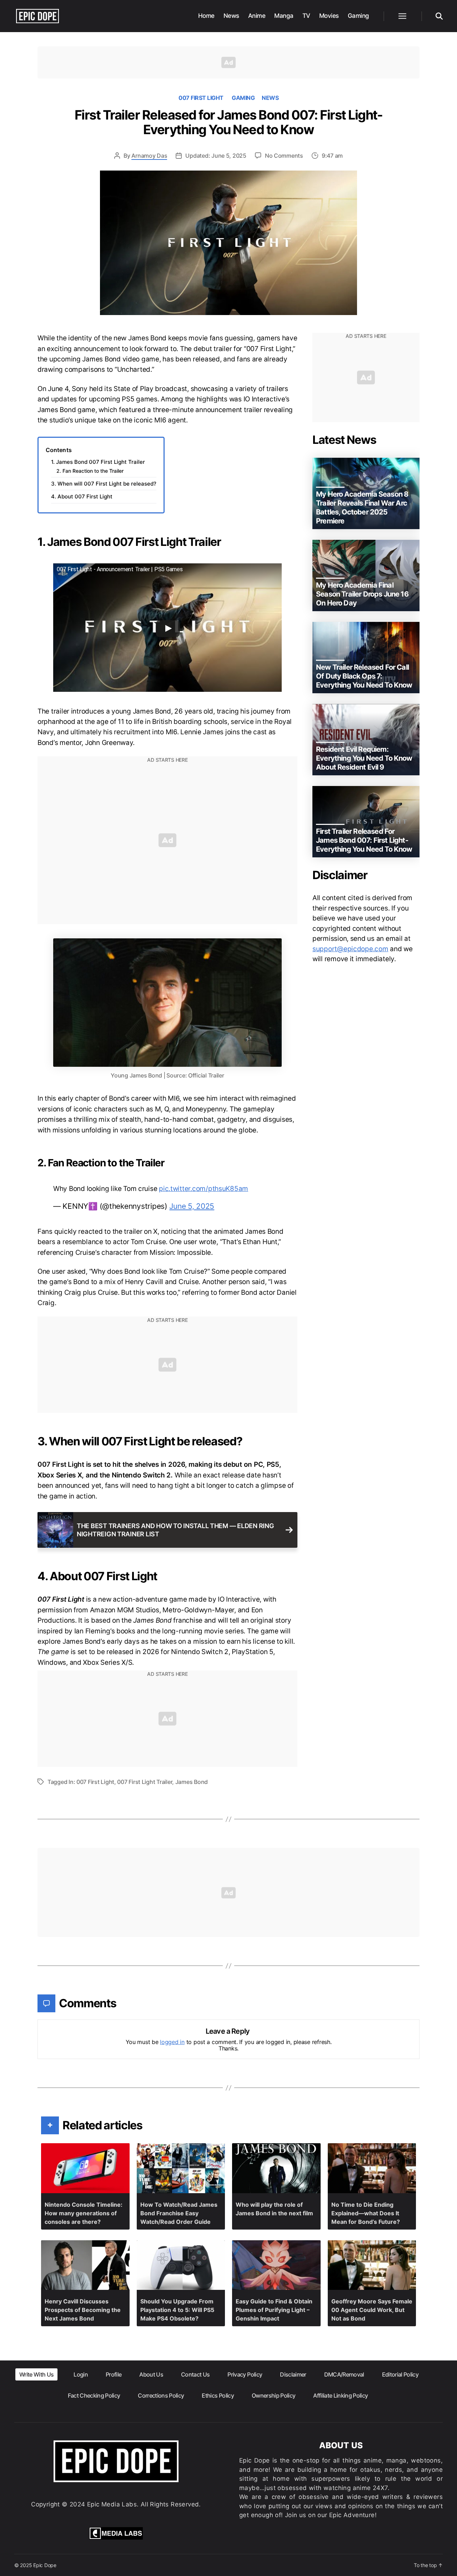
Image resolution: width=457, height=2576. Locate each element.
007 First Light (202, 98)
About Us (151, 2374)
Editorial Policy (400, 2374)
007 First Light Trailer (145, 1782)
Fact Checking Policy (94, 2395)
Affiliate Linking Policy (340, 2395)
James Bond (192, 1782)
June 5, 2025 (192, 1206)
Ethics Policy (218, 2395)
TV (306, 16)
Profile (114, 2374)
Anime (257, 16)
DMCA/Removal (344, 2374)
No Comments (284, 156)
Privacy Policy (245, 2374)
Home (206, 16)
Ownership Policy (273, 2395)
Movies (329, 16)
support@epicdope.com (350, 949)
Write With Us (36, 2374)
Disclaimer (293, 2374)
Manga (284, 16)
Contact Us (195, 2374)
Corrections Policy (161, 2395)
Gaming (358, 16)
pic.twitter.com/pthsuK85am (204, 1189)
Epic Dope (45, 2565)
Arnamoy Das (149, 156)
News (231, 16)
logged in (172, 2042)
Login (81, 2374)
